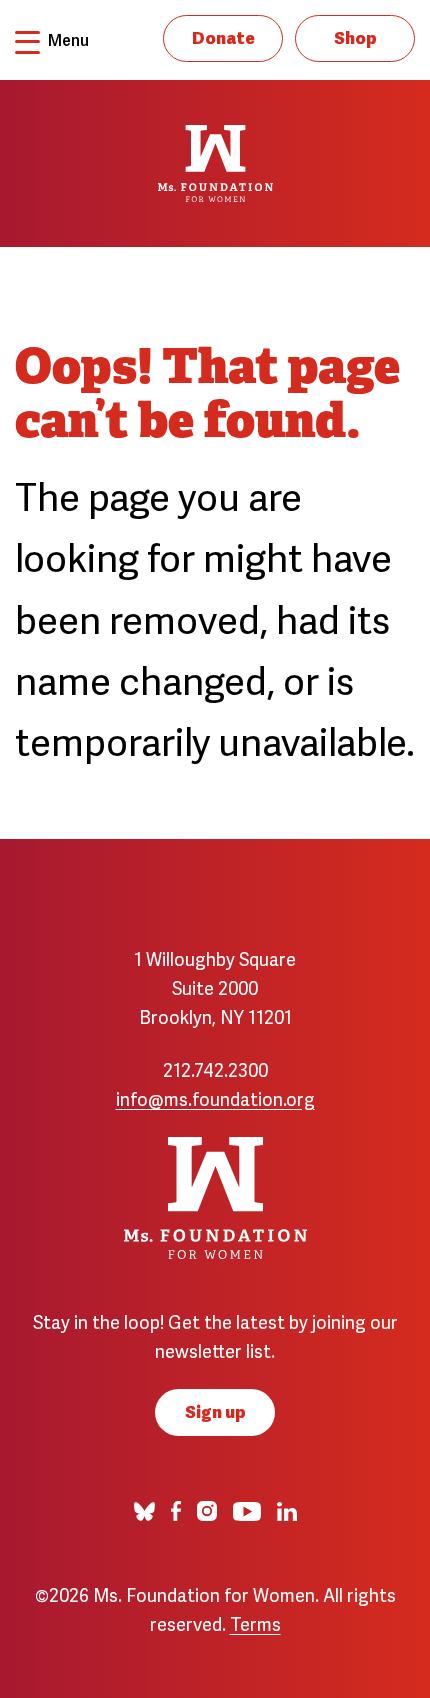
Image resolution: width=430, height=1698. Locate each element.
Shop (355, 36)
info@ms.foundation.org (215, 1097)
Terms (255, 1622)
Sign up (215, 1410)
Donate (223, 36)
